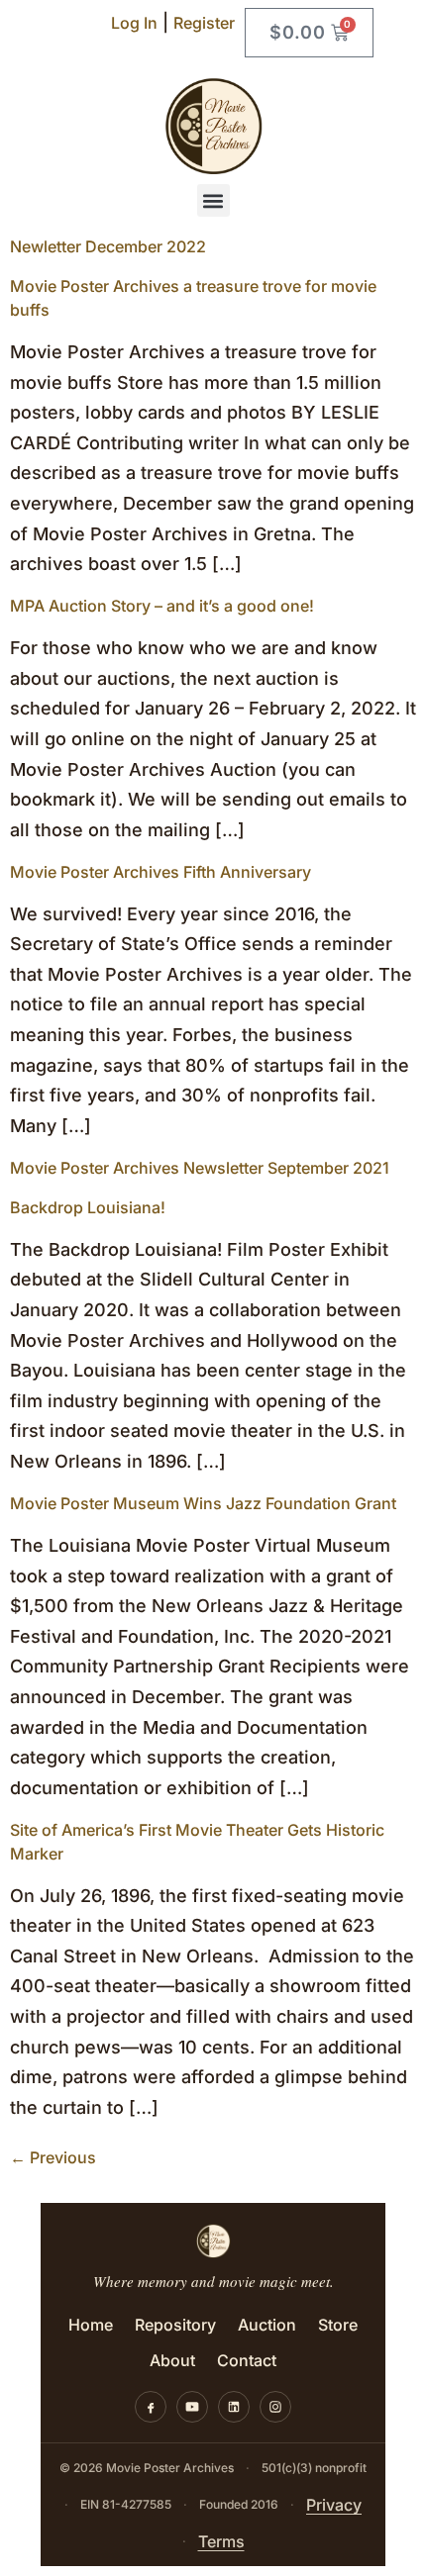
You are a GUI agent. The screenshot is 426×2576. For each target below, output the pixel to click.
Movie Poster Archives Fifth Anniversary (160, 872)
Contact (247, 2360)
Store (338, 2325)
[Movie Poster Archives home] (213, 2241)
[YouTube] (192, 2407)
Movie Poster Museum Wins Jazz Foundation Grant (203, 1503)
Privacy (334, 2505)
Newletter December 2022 (108, 246)
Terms (221, 2541)
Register (204, 23)
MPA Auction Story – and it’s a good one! (162, 606)
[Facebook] (151, 2407)
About (172, 2360)
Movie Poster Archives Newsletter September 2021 (200, 1168)
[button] (213, 200)
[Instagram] (275, 2407)
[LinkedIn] (234, 2407)
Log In (134, 23)
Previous (53, 2157)
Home (91, 2325)
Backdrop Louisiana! (88, 1207)
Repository (175, 2325)
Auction (267, 2325)
